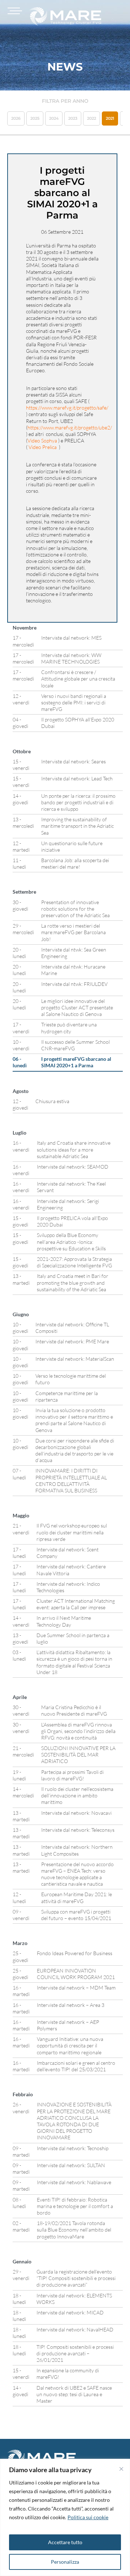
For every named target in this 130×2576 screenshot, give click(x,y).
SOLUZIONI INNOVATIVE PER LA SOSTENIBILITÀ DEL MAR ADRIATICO (78, 1755)
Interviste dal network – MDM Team (76, 1988)
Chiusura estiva (52, 1101)
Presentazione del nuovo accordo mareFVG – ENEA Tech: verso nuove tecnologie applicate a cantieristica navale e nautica (77, 1874)
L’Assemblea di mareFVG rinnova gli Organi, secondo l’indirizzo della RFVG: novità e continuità (78, 1731)
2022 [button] (92, 118)
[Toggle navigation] (14, 11)
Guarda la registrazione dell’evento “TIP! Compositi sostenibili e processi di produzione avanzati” (76, 2278)
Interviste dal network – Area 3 (71, 2005)
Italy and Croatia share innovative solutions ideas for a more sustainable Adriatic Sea (74, 1149)
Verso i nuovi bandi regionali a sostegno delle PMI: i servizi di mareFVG (74, 702)
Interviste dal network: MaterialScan (75, 1359)
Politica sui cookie (88, 2517)
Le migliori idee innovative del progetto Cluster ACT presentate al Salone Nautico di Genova (77, 1007)
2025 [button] (35, 118)
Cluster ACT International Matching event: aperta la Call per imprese (76, 1604)
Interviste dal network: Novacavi (76, 1813)
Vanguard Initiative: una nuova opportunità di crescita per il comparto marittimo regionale (70, 2045)
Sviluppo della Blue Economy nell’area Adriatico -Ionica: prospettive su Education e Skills (71, 1242)
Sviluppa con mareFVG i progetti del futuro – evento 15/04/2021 (76, 1915)
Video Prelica (43, 447)
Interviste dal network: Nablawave (74, 2182)
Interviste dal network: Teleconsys (78, 1830)
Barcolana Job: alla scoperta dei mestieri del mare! (75, 863)
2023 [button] (73, 118)
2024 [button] (54, 118)
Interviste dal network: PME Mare (72, 1341)
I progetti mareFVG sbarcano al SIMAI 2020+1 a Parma (76, 1062)
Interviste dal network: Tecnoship (73, 2148)
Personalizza (65, 2562)
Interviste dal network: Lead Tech (77, 778)
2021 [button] (110, 118)
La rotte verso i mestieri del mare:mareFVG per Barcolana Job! (73, 932)
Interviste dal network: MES (71, 638)
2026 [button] (16, 118)
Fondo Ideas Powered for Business (75, 1953)
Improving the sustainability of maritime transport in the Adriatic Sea (77, 826)
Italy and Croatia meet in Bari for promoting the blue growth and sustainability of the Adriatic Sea (73, 1282)
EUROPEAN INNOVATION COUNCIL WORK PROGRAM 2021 (76, 1974)
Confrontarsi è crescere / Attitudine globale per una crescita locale (78, 679)
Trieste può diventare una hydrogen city (69, 1028)
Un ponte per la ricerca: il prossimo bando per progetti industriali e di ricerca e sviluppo (78, 802)
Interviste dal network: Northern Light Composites (77, 1850)
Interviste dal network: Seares (73, 761)
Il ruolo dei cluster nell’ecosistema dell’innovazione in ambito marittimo (77, 1795)
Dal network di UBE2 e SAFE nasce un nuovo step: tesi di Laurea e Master (74, 2394)
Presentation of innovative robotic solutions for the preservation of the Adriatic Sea (75, 909)
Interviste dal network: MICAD (70, 2312)
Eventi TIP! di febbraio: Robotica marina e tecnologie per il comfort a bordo (75, 2206)
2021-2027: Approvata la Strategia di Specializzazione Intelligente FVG (74, 1262)
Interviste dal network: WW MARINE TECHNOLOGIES (71, 658)
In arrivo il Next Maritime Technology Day (64, 1621)
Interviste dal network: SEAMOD (73, 1167)
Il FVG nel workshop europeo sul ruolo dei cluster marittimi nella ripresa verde (72, 1532)
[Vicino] (121, 2469)
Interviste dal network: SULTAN (71, 2165)
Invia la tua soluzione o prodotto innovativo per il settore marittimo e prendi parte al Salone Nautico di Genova (74, 1420)
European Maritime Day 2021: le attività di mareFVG (77, 1897)
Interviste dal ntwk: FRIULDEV (74, 984)
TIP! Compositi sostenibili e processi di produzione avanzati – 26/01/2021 (75, 2353)
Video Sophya (42, 440)
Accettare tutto (65, 2542)
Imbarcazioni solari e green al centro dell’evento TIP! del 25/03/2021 (76, 2066)
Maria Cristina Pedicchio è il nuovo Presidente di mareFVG (74, 1710)
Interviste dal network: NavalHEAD (75, 2329)
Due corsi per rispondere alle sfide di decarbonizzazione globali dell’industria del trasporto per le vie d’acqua (75, 1450)
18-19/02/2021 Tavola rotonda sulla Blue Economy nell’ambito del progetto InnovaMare (74, 2230)
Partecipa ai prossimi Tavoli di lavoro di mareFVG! (72, 1775)
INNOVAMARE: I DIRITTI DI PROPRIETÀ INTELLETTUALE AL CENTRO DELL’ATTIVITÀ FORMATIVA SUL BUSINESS (71, 1480)
